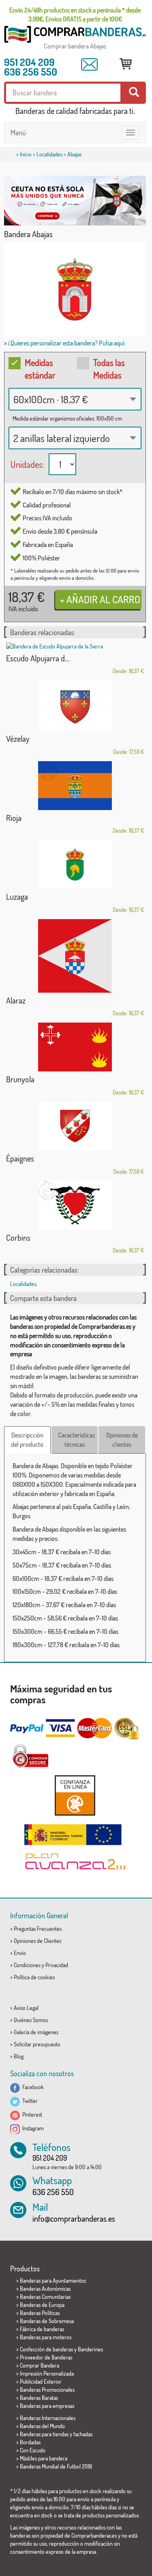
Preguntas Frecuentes (38, 1929)
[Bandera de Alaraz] (75, 956)
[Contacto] (89, 65)
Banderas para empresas (47, 2406)
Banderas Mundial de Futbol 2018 (56, 2466)
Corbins (18, 1237)
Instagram (32, 2128)
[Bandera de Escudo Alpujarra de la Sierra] (75, 646)
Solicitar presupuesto (37, 2044)
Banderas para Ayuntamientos (53, 2280)
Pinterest (31, 2114)
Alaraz (16, 1000)
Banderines (90, 2349)
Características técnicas (76, 1440)
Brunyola (20, 1079)
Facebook (32, 2087)
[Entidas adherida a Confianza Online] (75, 1795)
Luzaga (17, 897)
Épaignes (20, 1158)
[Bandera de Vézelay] (75, 706)
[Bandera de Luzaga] (75, 864)
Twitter (29, 2101)
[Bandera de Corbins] (75, 1205)
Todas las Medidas (109, 369)
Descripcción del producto (27, 1440)
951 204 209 (29, 62)
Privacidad (57, 1965)
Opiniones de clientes (122, 1440)
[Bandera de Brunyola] (75, 1047)
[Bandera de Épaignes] (75, 1126)
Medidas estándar (40, 369)
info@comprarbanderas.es (74, 2218)
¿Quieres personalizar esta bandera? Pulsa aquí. (67, 343)
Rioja (14, 818)
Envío (20, 1953)
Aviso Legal (26, 2008)
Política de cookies (34, 1977)
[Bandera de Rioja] (75, 786)
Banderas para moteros (46, 2337)
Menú (18, 133)
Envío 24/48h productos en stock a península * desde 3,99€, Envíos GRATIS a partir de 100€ (75, 15)
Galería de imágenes (36, 2032)
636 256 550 (31, 72)
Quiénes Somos (31, 2020)
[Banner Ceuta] (75, 201)
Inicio (26, 154)
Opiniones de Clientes (37, 1941)
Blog (19, 2056)
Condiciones (27, 1965)
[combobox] (75, 399)
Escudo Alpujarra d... (38, 658)
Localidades (49, 154)
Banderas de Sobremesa (47, 2321)
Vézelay (18, 739)
